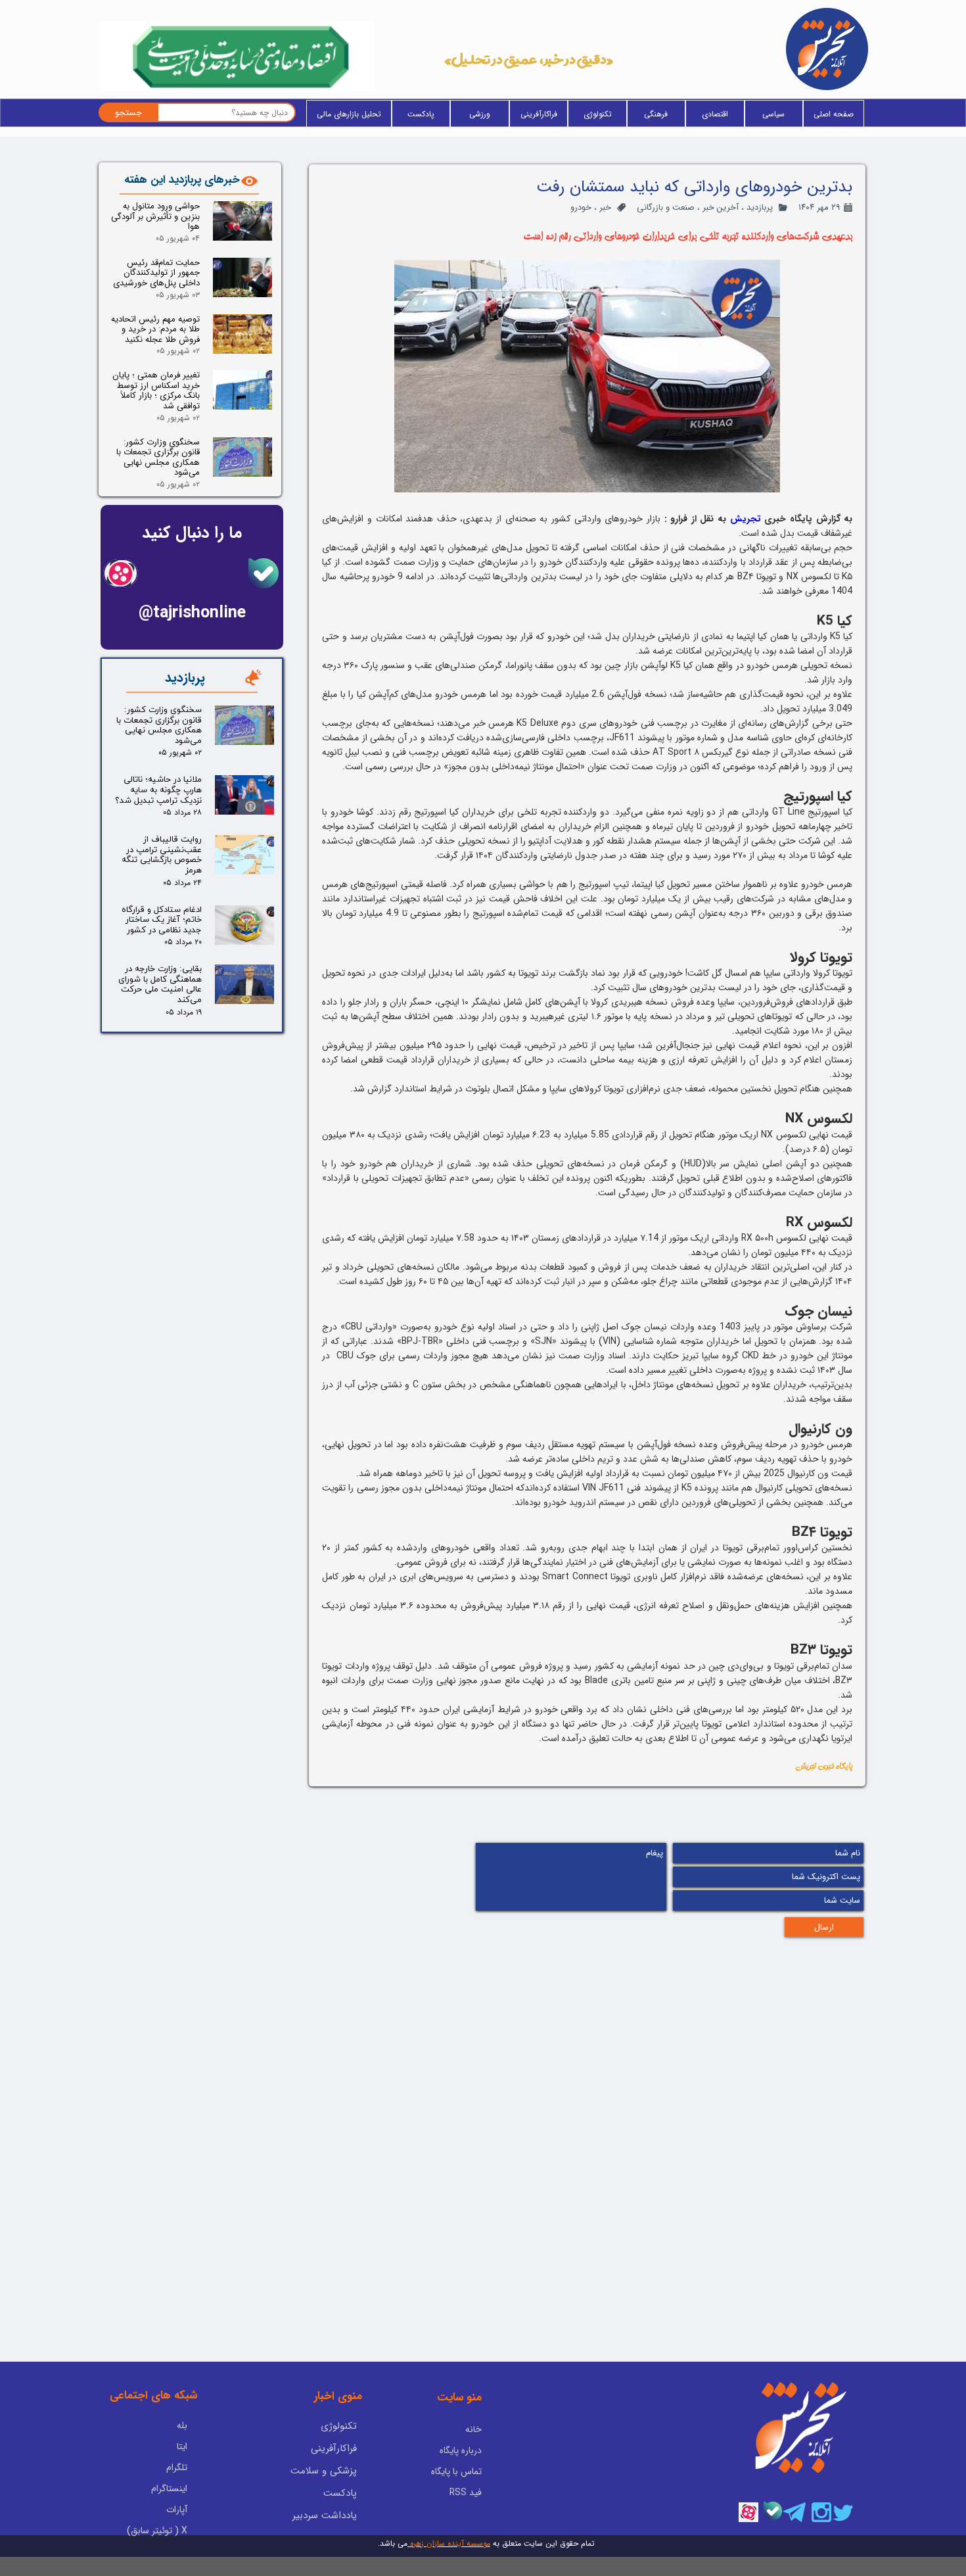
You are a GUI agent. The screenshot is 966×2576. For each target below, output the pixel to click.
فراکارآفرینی (539, 114)
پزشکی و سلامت (324, 2471)
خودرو (581, 207)
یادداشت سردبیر (325, 2516)
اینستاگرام (169, 2489)
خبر (605, 207)
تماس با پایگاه (456, 2471)
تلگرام (177, 2468)
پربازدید (760, 207)
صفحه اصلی (834, 114)
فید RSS (466, 2493)
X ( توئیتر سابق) (157, 2531)
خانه (473, 2429)
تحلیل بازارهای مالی (349, 114)
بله (182, 2425)
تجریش (746, 519)
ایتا (182, 2446)
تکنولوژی (598, 114)
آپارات (177, 2510)
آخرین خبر (721, 207)
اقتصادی (715, 114)
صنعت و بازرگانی (666, 207)
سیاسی (773, 114)
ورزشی (480, 114)
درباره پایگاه (461, 2450)
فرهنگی (656, 114)
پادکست (421, 114)
